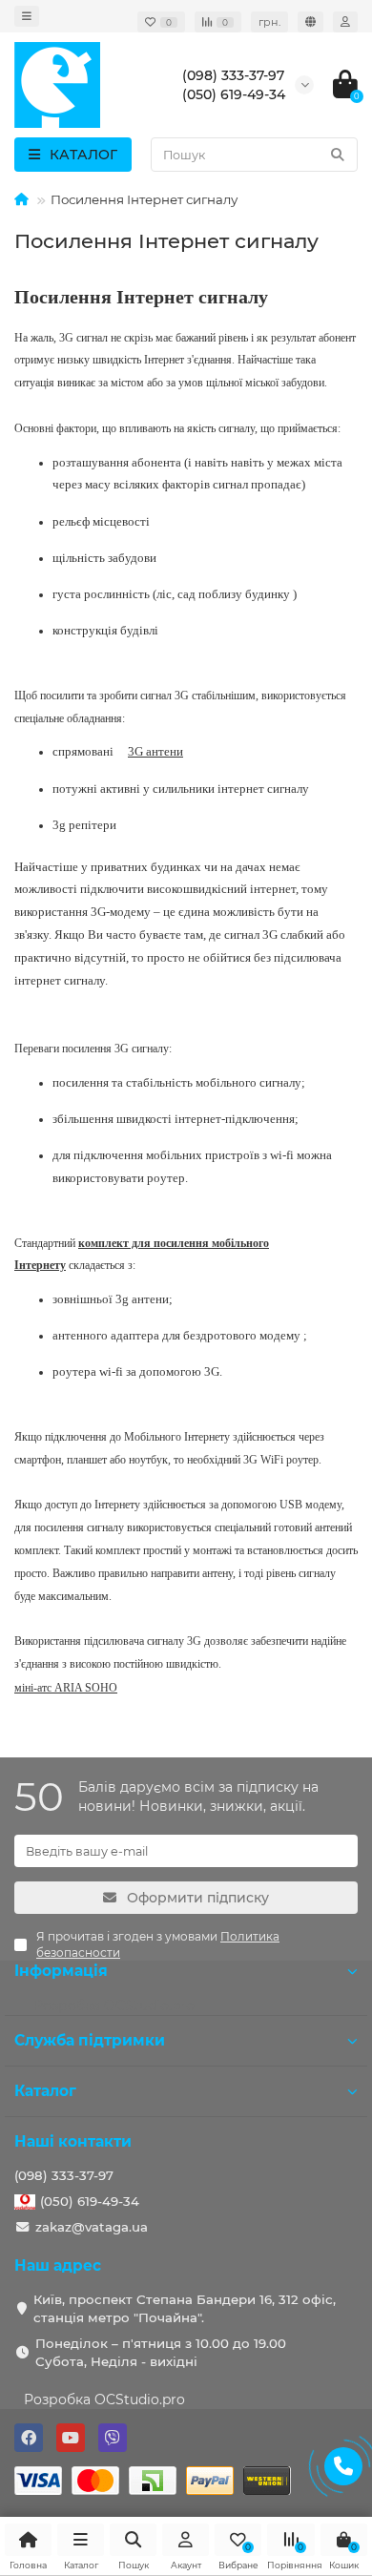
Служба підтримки (90, 2040)
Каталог (45, 2091)
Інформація (61, 1971)
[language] (310, 22)
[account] (345, 22)
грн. (269, 22)
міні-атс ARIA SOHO (66, 1688)
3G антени (155, 751)
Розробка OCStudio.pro (104, 2399)
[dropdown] (27, 16)
